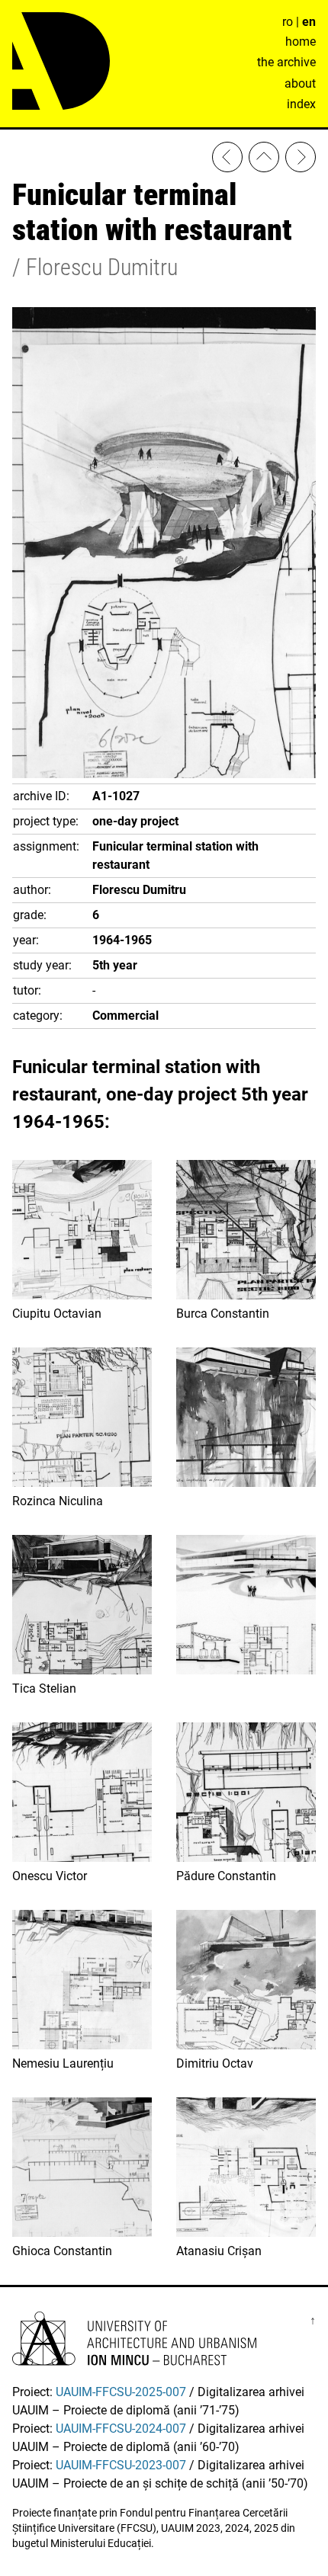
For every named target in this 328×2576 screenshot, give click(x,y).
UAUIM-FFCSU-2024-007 (121, 2429)
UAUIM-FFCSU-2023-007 (121, 2465)
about (300, 83)
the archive (286, 62)
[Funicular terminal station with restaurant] (301, 160)
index (301, 104)
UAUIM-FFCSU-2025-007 (121, 2392)
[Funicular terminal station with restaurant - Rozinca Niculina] (227, 160)
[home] (264, 160)
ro (288, 22)
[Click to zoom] (164, 774)
